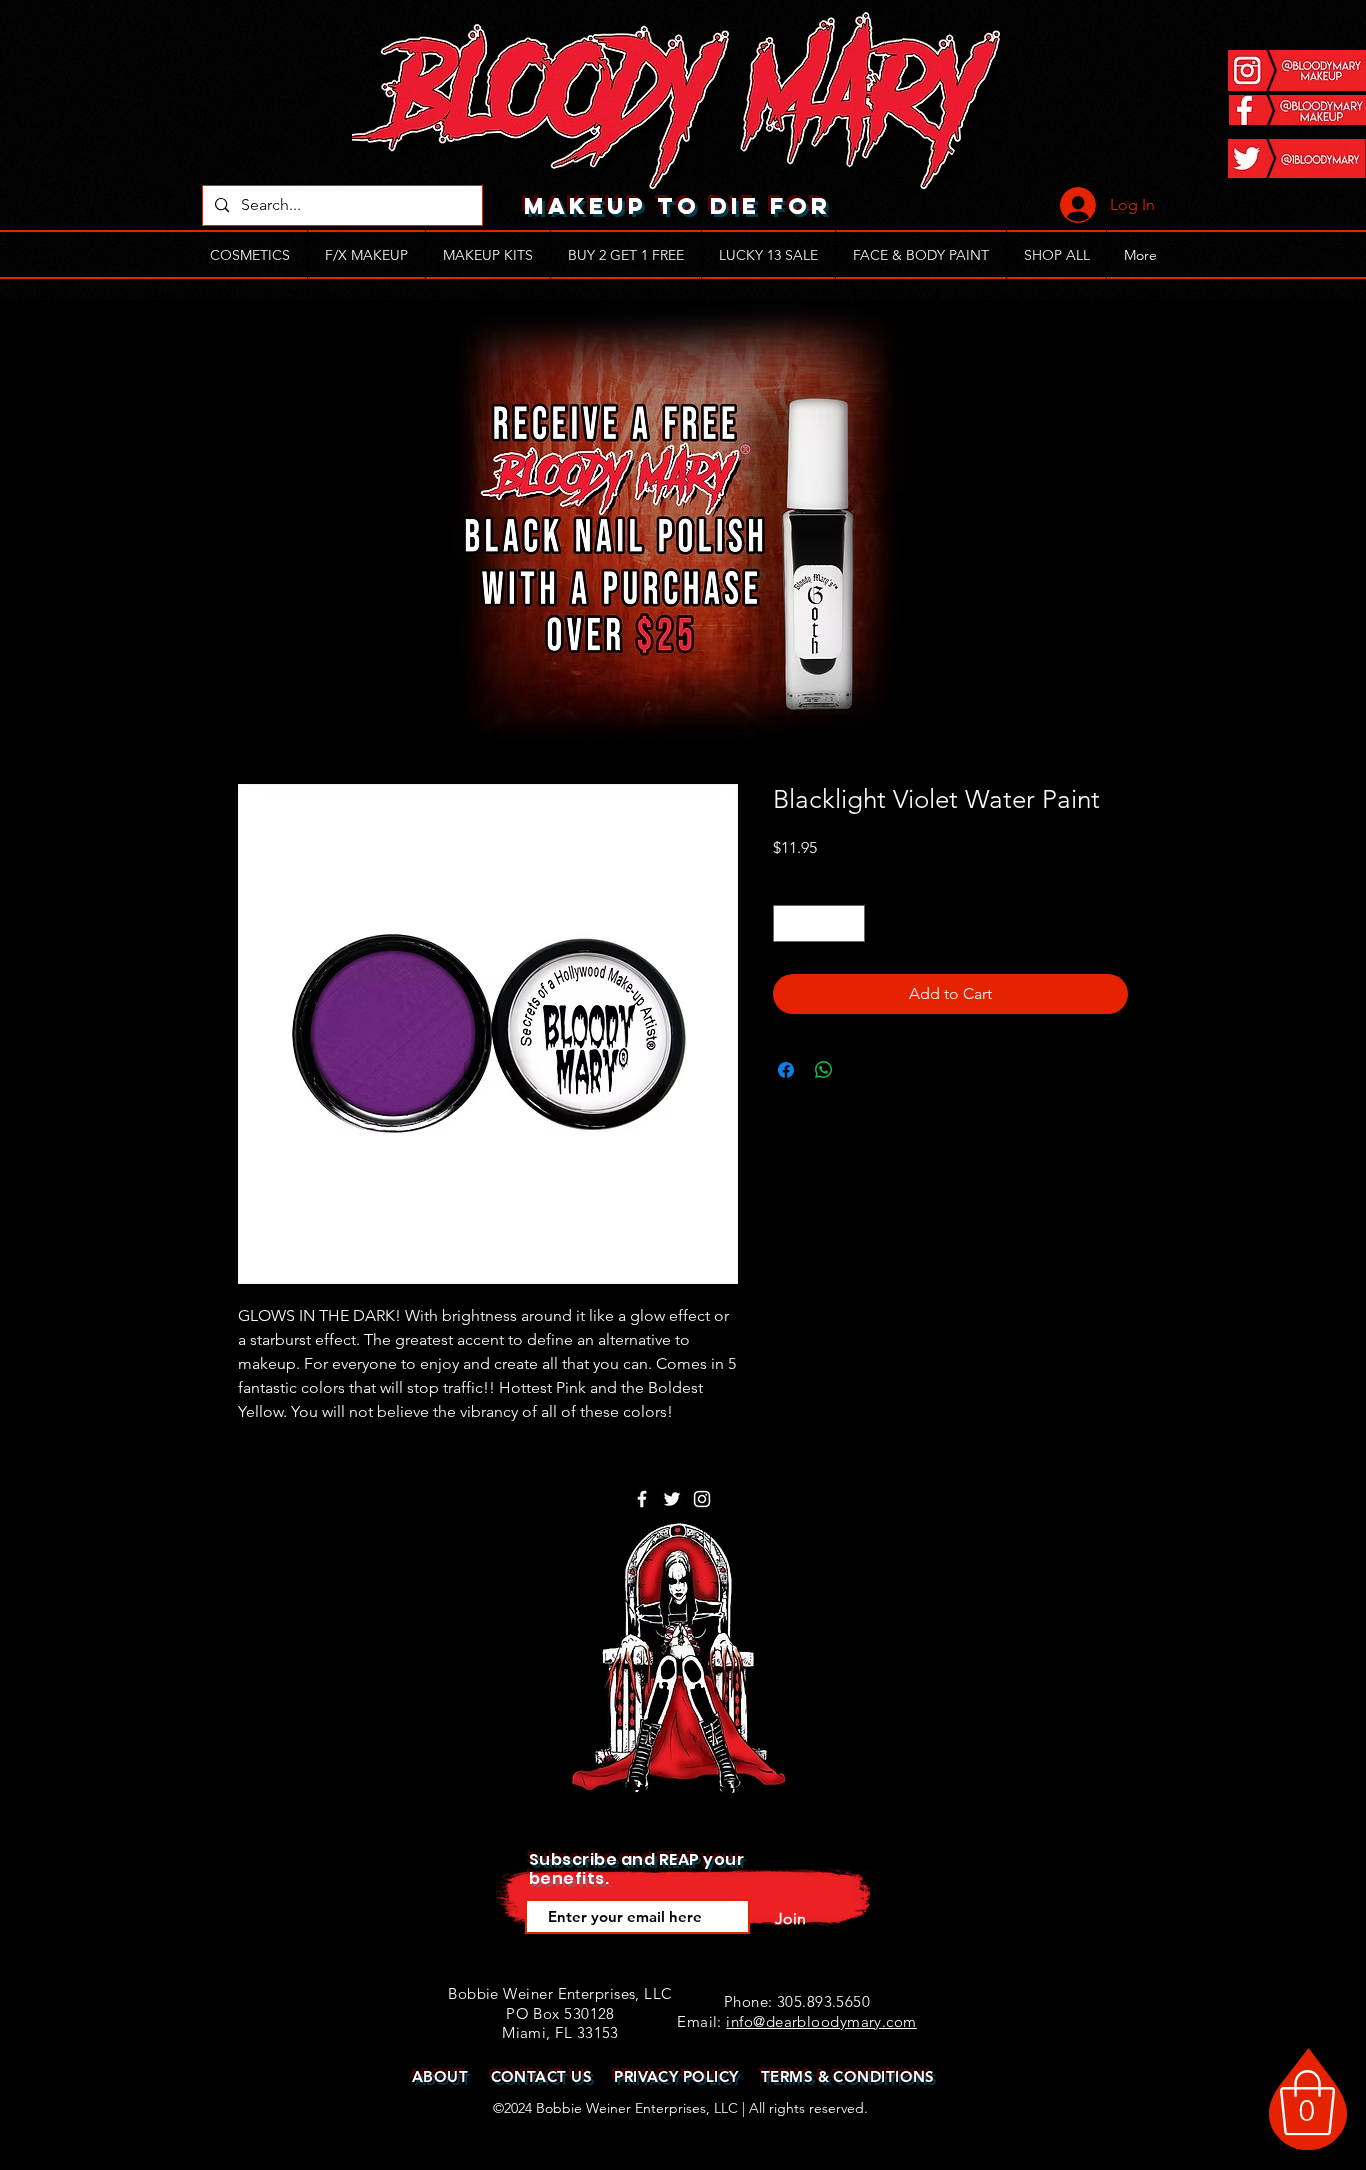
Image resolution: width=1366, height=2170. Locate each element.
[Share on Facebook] (786, 1070)
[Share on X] (862, 1070)
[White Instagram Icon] (702, 1499)
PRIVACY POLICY (676, 2076)
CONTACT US (542, 2076)
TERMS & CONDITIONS (848, 2076)
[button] (1307, 2103)
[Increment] (849, 923)
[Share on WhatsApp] (824, 1070)
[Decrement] (788, 923)
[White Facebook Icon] (642, 1499)
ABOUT (440, 2076)
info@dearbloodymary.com (821, 2021)
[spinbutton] (819, 923)
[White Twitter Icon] (672, 1499)
